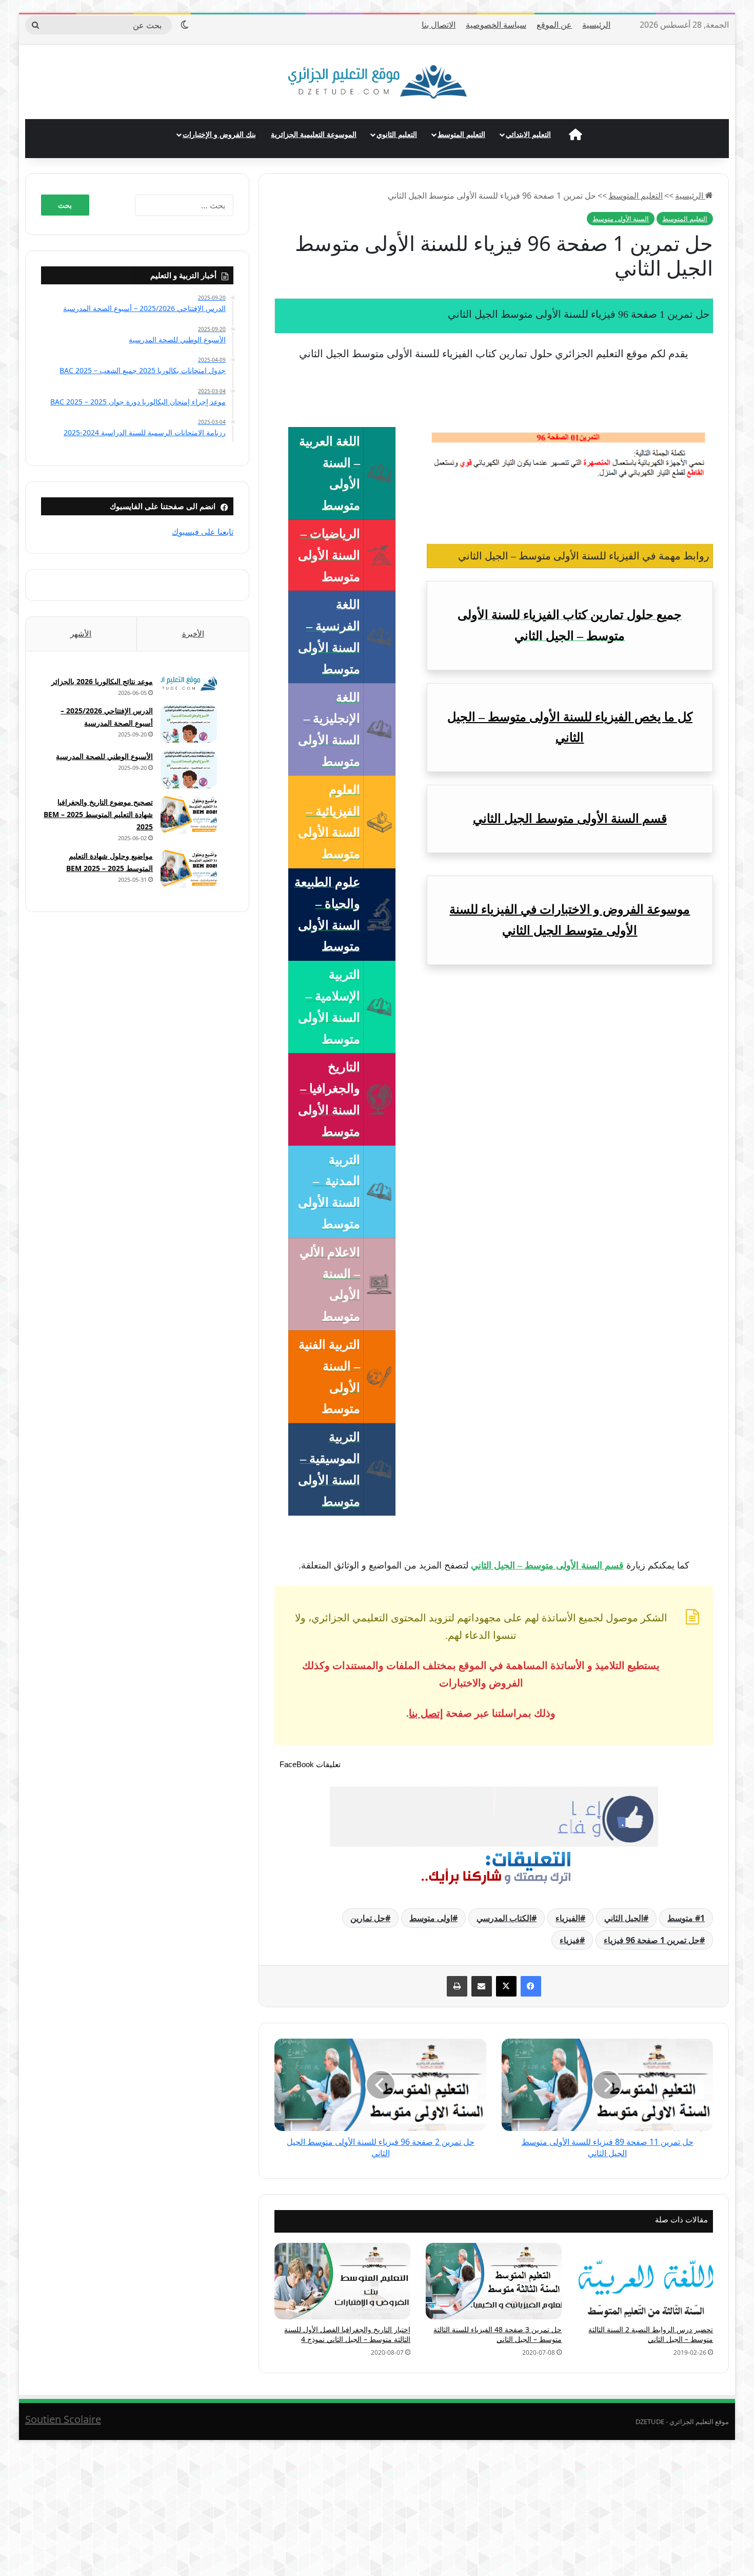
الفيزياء (568, 1918)
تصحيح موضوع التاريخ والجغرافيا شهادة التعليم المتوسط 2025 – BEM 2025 (98, 814)
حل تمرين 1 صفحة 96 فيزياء (652, 1940)
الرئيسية (596, 25)
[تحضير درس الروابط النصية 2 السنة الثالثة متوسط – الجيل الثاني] (645, 2281)
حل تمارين (368, 1918)
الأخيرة (193, 633)
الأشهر (81, 633)
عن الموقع (554, 25)
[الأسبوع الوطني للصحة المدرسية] (189, 769)
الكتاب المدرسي (504, 1918)
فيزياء (570, 1940)
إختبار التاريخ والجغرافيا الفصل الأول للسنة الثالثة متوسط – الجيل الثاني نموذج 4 (347, 2334)
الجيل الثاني (624, 1918)
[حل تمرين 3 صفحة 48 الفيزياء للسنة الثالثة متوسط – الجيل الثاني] (494, 2281)
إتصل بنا (426, 1713)
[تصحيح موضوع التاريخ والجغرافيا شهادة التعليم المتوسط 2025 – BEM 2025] (189, 815)
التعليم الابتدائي (528, 134)
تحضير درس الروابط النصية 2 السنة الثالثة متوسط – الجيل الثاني (651, 2334)
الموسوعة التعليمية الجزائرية (314, 134)
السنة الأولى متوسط (621, 219)
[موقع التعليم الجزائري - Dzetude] (377, 82)
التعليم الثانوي (397, 134)
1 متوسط (686, 1918)
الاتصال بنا (439, 25)
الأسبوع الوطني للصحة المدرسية (104, 756)
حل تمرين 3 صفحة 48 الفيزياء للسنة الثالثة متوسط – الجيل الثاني (498, 2334)
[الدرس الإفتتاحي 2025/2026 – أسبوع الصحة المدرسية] (189, 723)
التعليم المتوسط (461, 134)
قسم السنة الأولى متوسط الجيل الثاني (570, 819)
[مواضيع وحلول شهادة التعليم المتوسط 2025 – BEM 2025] (189, 869)
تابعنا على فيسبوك (203, 532)
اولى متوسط (431, 1918)
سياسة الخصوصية (496, 25)
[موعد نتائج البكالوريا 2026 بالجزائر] (189, 683)
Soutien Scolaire (63, 2419)
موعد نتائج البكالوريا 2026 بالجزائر (102, 681)
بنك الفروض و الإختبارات (219, 134)
